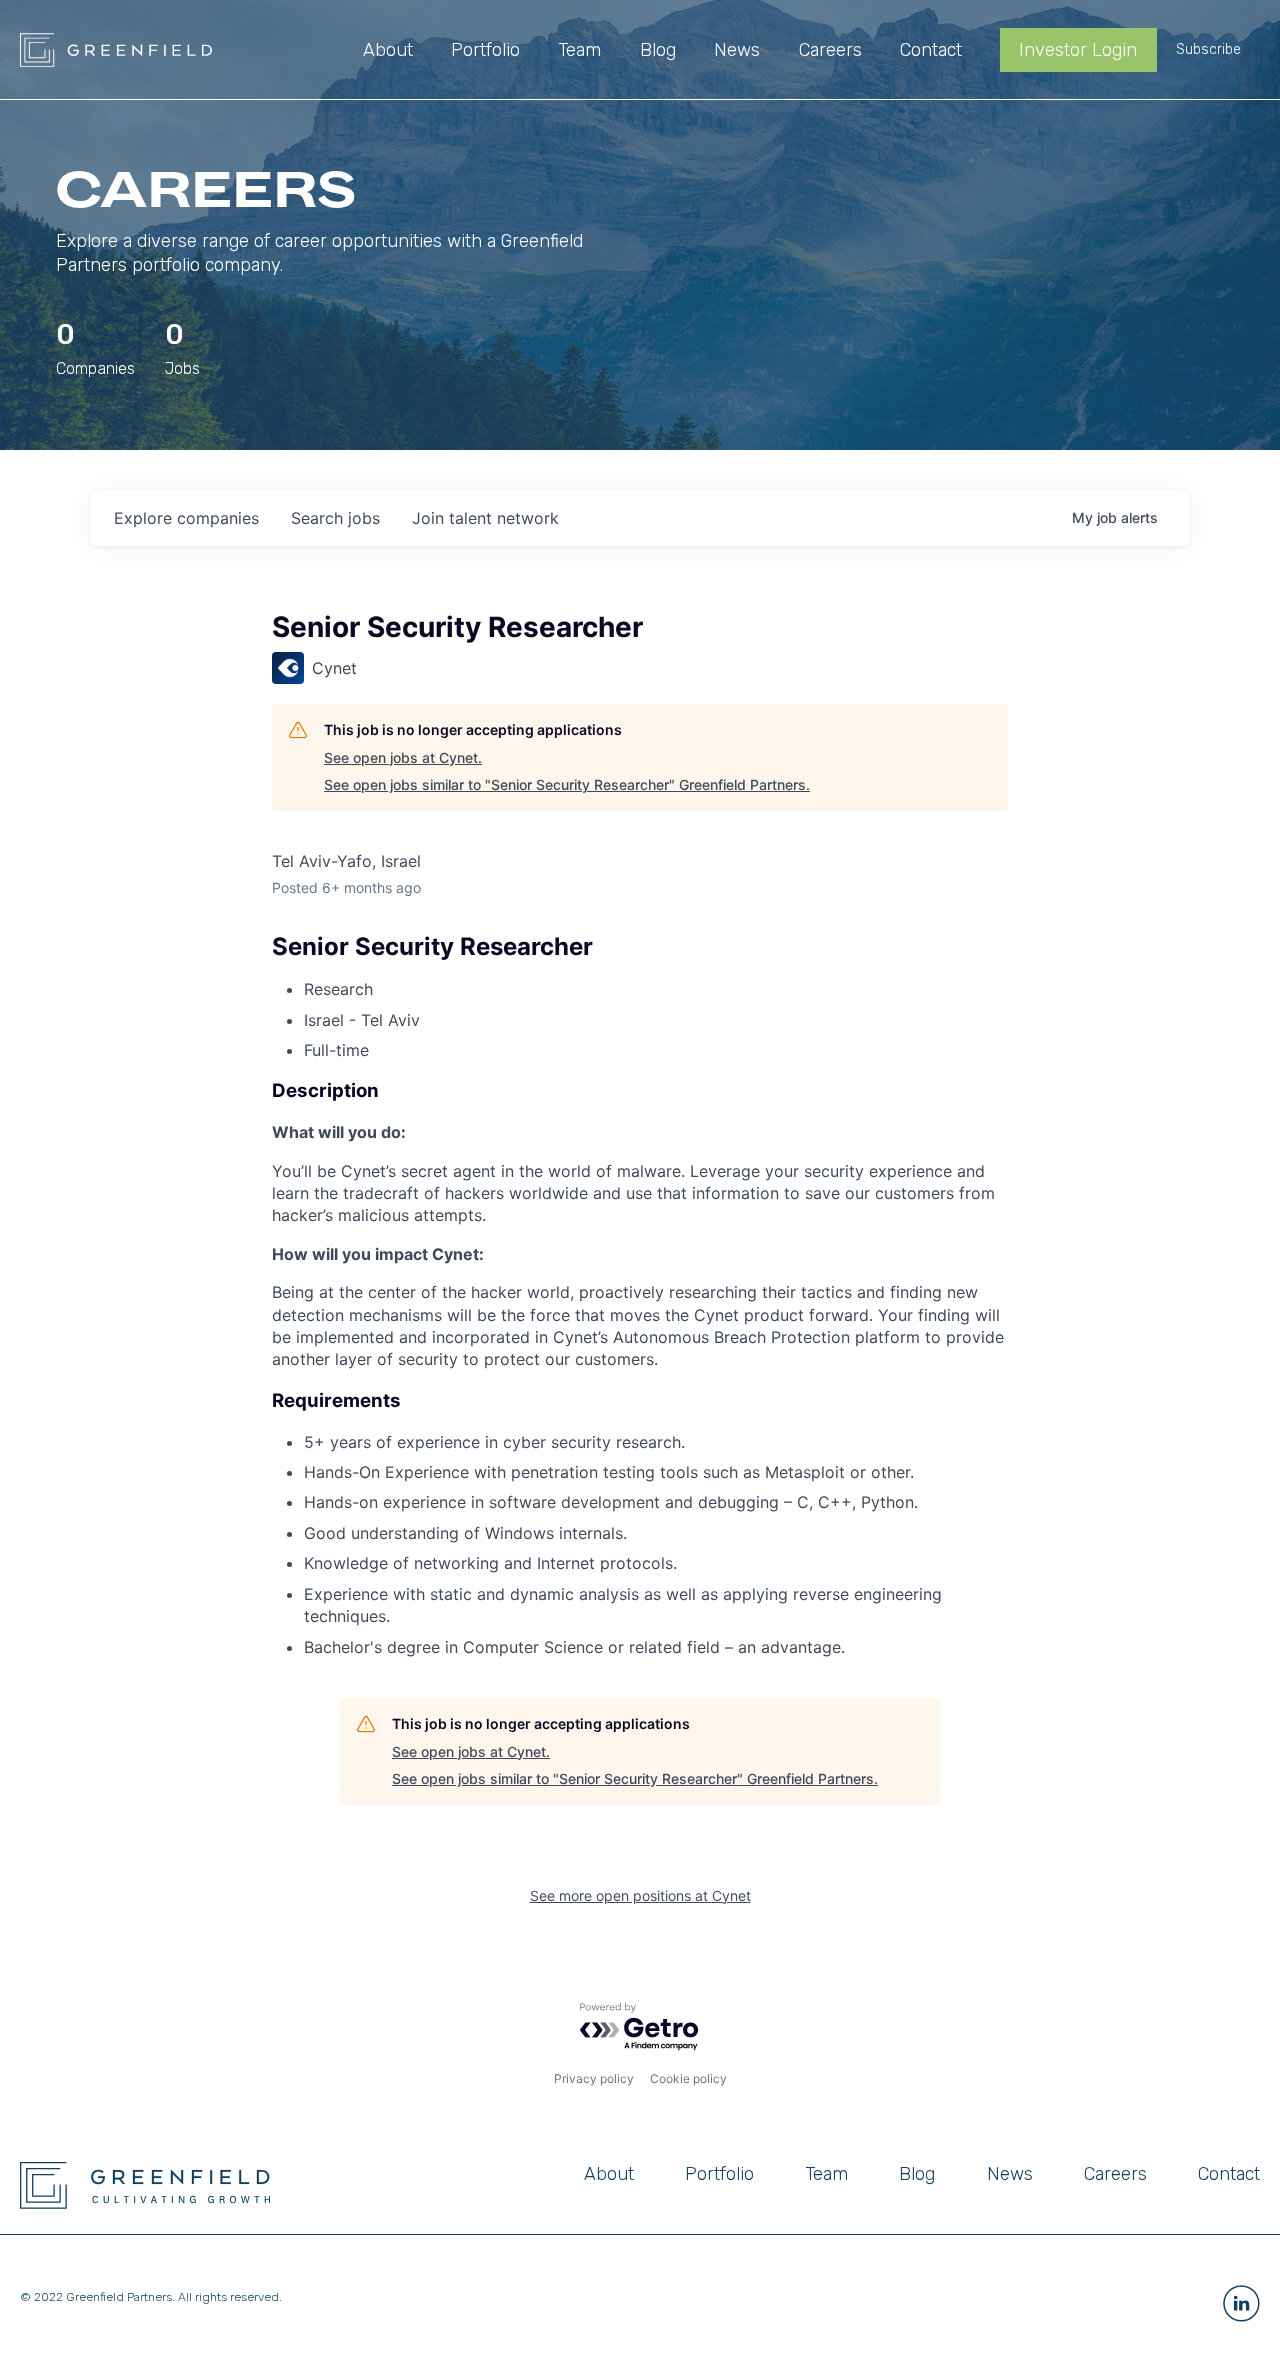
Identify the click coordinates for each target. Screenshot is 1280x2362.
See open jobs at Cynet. (403, 757)
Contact (1229, 2174)
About (609, 2174)
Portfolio (719, 2174)
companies (186, 518)
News (1010, 2174)
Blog (917, 2174)
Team (826, 2174)
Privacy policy (594, 2078)
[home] (116, 50)
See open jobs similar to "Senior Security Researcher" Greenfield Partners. (567, 784)
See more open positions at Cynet (640, 1895)
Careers (1115, 2174)
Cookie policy (688, 2078)
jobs (335, 518)
